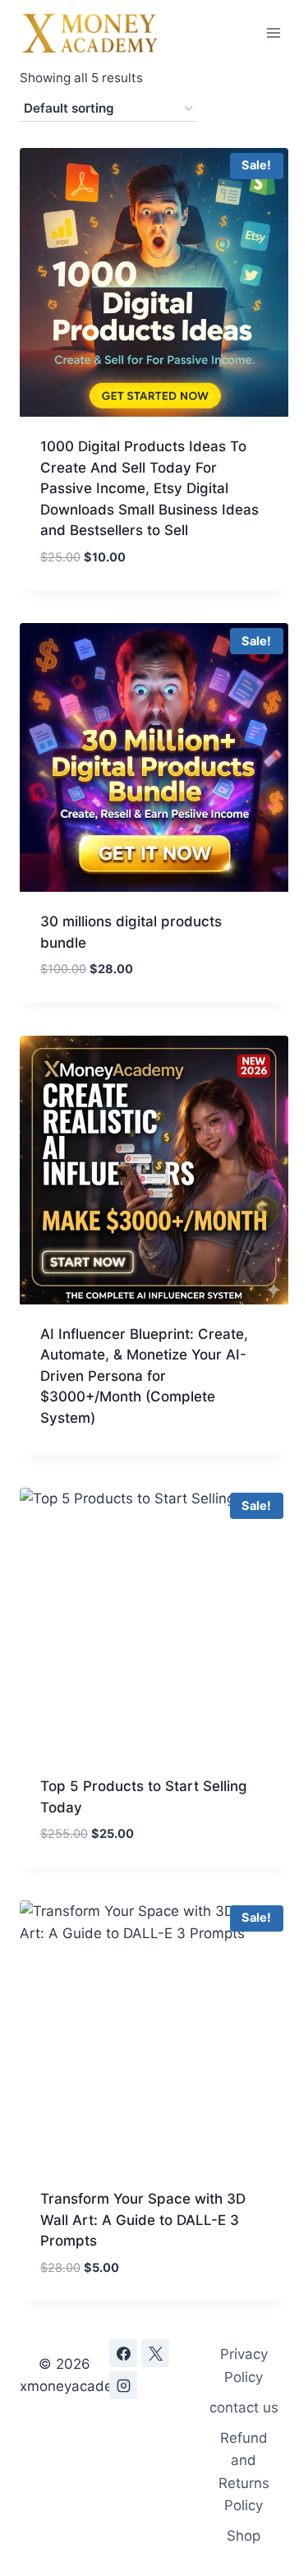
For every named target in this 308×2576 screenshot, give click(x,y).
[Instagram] (123, 2385)
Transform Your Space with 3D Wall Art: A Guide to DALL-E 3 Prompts (143, 2220)
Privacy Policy (244, 2365)
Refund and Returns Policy (244, 2472)
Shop (244, 2536)
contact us (244, 2407)
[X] (155, 2353)
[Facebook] (123, 2353)
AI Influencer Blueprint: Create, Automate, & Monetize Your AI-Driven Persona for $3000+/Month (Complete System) (144, 1376)
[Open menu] (273, 32)
